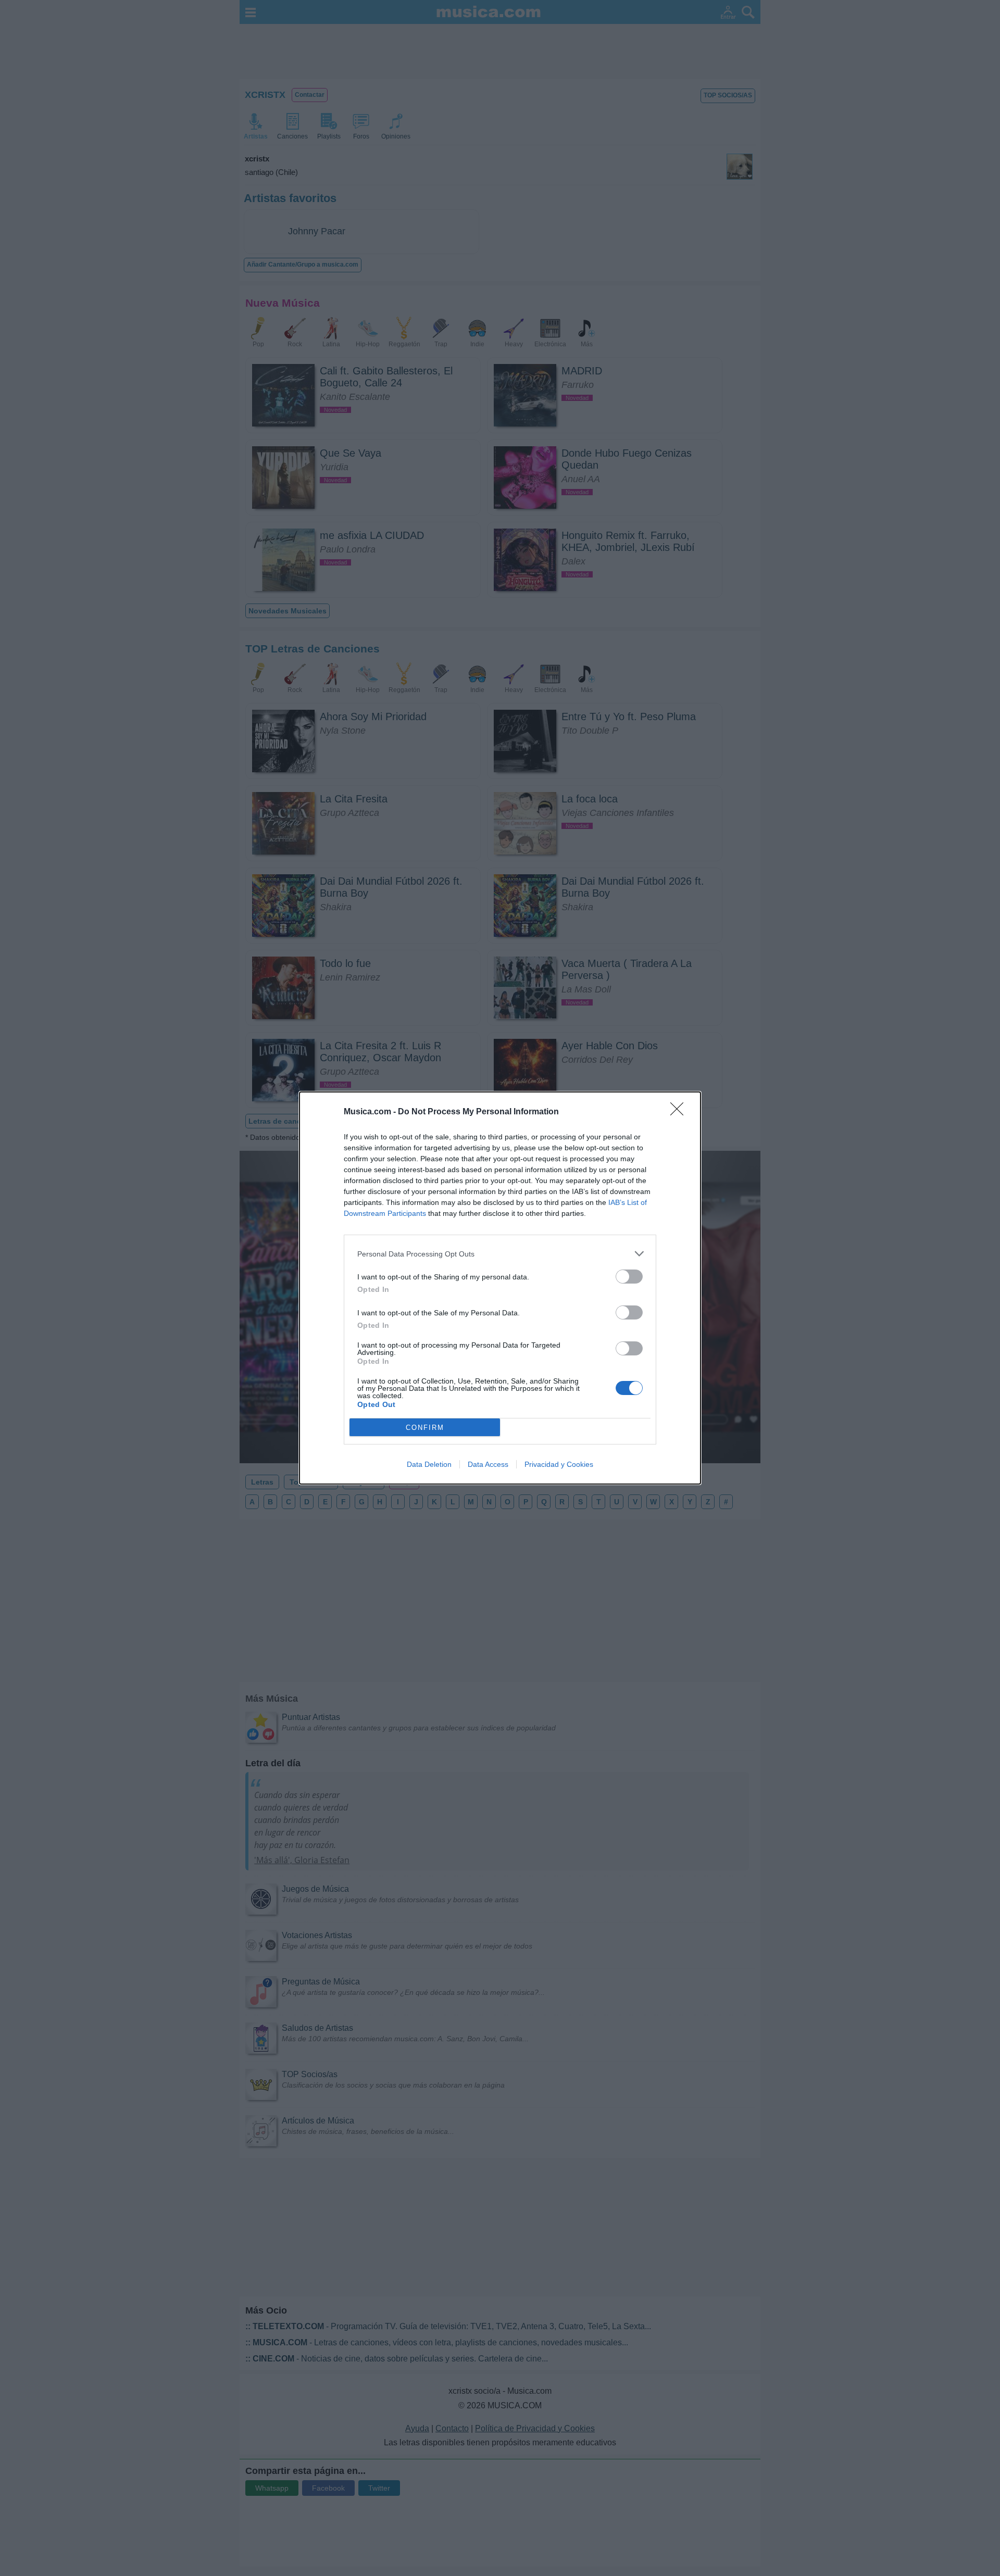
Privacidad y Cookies (559, 1464)
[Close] (680, 1112)
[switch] (629, 1277)
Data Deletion (429, 1464)
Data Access (488, 1464)
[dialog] (500, 1288)
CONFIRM (425, 1428)
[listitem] (500, 1254)
